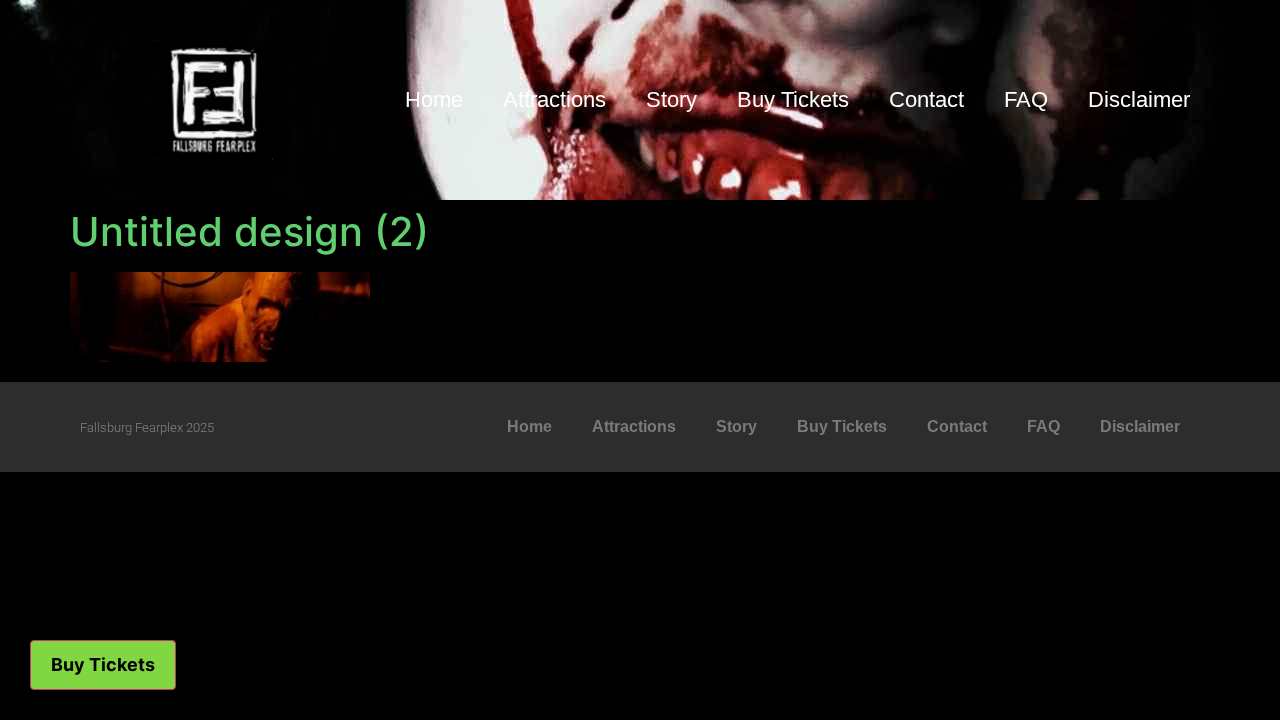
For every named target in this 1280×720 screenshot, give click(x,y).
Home (434, 99)
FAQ (1026, 99)
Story (671, 99)
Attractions (554, 99)
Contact (926, 99)
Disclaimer (1139, 99)
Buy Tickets (793, 99)
